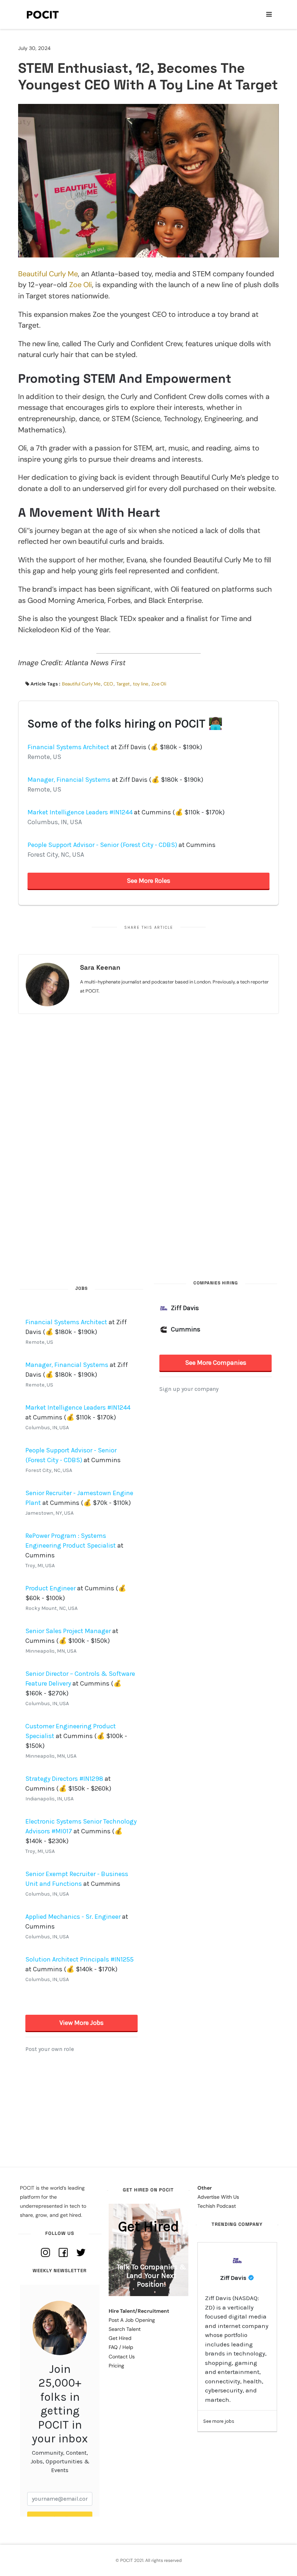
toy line (141, 684)
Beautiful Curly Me (48, 274)
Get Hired (120, 2338)
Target (123, 684)
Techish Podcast (217, 2206)
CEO (108, 684)
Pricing (116, 2366)
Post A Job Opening (132, 2320)
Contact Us (122, 2357)
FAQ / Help (121, 2347)
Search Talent (125, 2329)
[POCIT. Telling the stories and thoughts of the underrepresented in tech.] (43, 14)
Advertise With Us (218, 2197)
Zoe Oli (81, 285)
